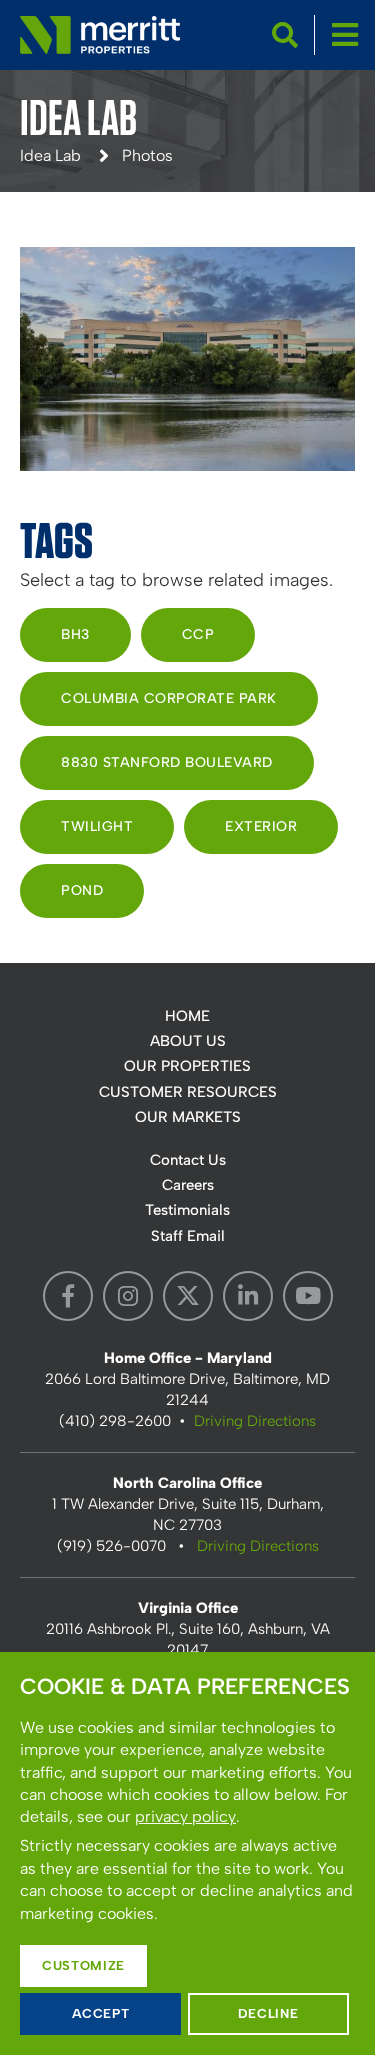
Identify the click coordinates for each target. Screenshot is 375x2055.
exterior (261, 826)
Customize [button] (83, 1965)
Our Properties (187, 1066)
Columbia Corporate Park (169, 698)
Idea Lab (50, 155)
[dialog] (187, 1853)
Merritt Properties (100, 35)
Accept (101, 2013)
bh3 (75, 634)
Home (187, 1016)
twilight (97, 826)
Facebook (68, 1296)
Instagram (128, 1296)
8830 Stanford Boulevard (167, 762)
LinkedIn (248, 1296)
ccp (198, 634)
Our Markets (188, 1117)
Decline (268, 2013)
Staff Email (188, 1236)
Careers (188, 1185)
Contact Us (188, 1160)
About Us (188, 1041)
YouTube (308, 1296)
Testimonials (187, 1210)
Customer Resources (188, 1092)
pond (82, 890)
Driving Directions (255, 1421)
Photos (147, 155)
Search (285, 35)
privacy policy (185, 1816)
